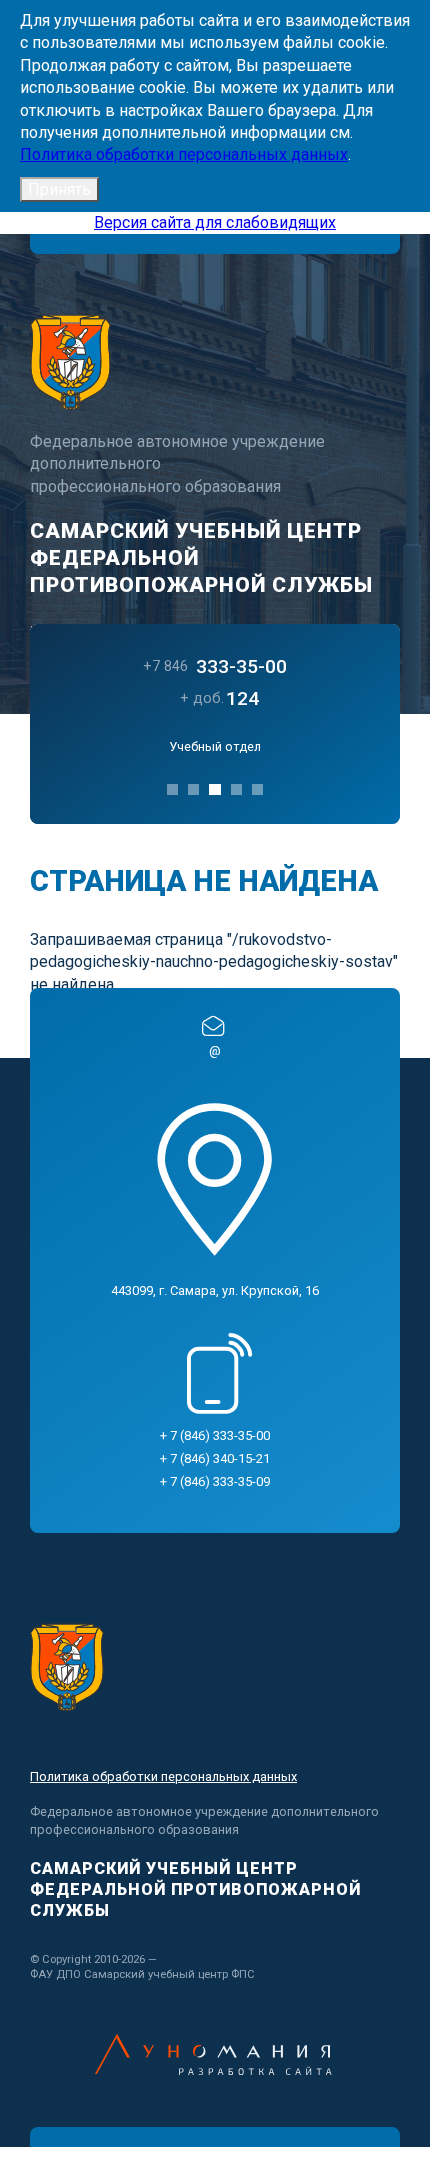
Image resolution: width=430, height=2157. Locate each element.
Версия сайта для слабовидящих (215, 222)
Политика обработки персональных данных (184, 154)
